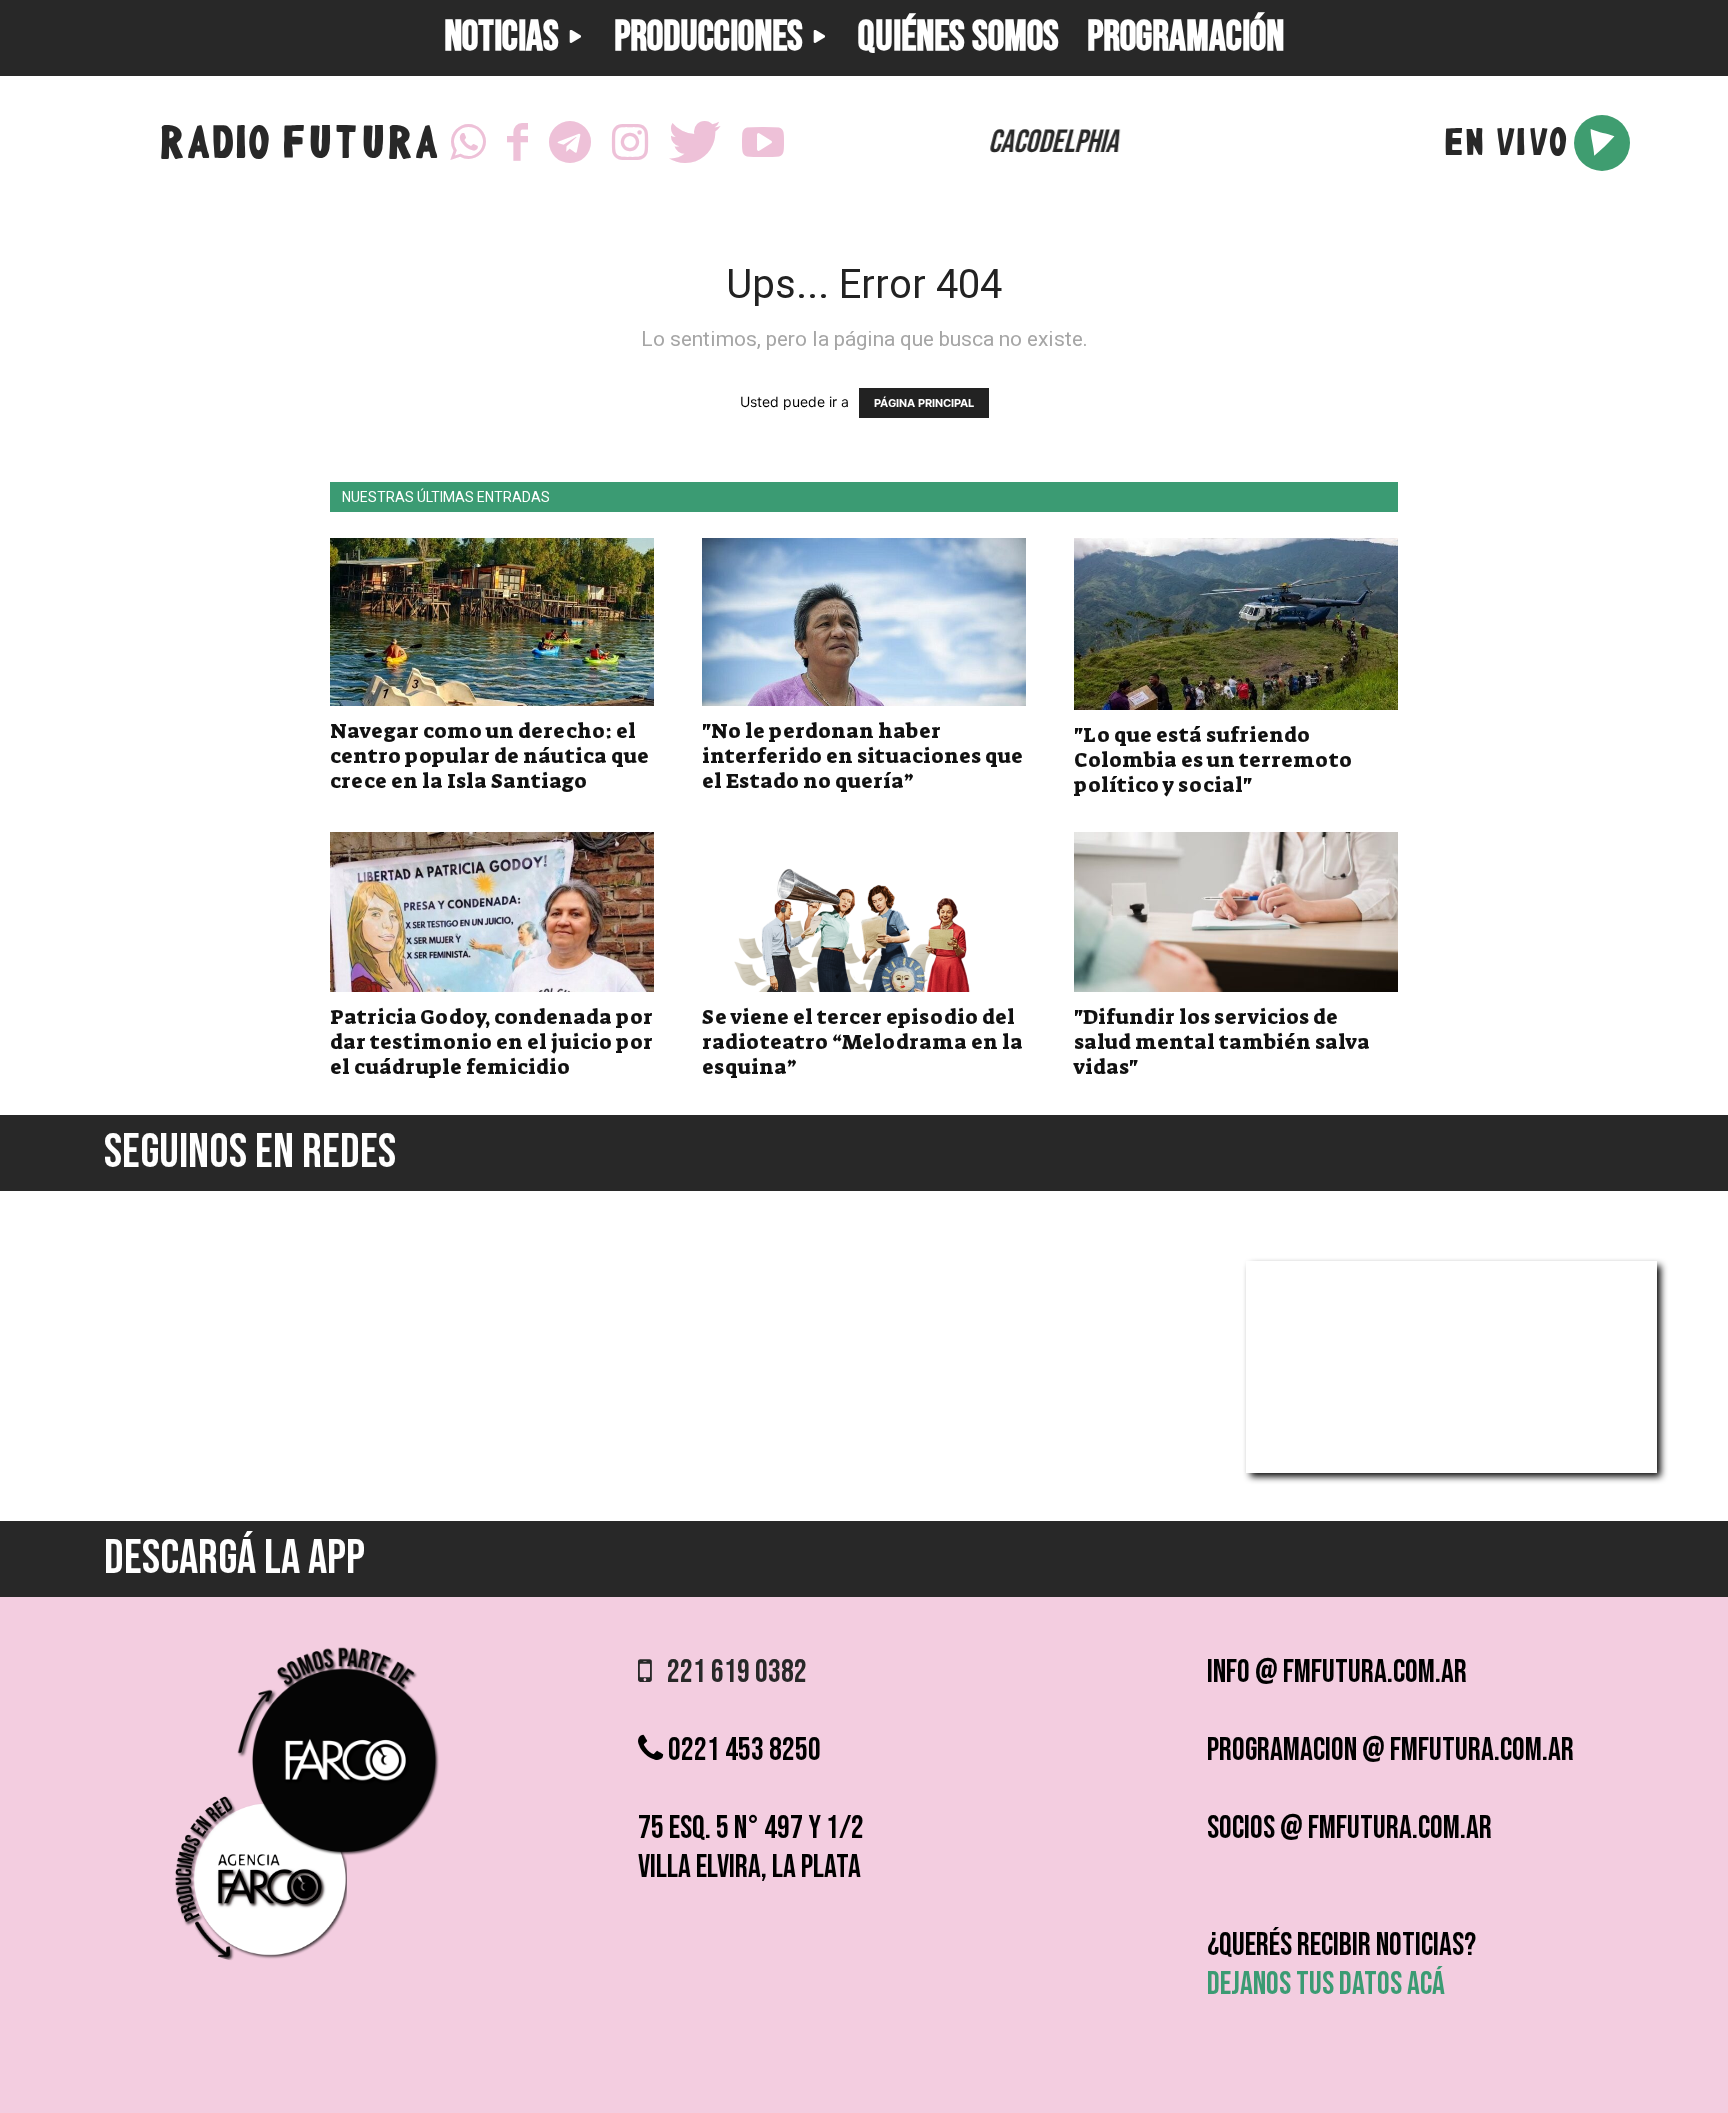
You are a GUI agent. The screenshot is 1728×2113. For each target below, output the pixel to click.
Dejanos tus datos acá (1326, 1984)
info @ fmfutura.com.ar (1337, 1672)
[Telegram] (570, 143)
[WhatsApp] (468, 143)
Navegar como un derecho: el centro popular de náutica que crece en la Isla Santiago (489, 756)
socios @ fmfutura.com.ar (1349, 1828)
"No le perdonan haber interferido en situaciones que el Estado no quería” (862, 756)
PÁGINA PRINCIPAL (924, 403)
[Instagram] (630, 143)
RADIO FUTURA (298, 147)
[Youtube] (763, 143)
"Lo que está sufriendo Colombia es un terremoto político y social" (1213, 760)
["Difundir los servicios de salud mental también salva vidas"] (1236, 912)
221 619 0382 (729, 1672)
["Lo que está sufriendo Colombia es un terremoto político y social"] (1236, 624)
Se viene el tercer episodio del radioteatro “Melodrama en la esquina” (862, 1042)
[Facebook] (517, 143)
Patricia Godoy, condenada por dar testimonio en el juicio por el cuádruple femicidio (491, 1042)
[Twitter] (695, 143)
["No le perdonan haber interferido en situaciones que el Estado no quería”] (864, 622)
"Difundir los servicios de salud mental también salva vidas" (1222, 1042)
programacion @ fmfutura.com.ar (1390, 1750)
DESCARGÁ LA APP (234, 1558)
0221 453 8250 (742, 1750)
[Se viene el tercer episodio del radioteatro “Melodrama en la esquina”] (864, 912)
